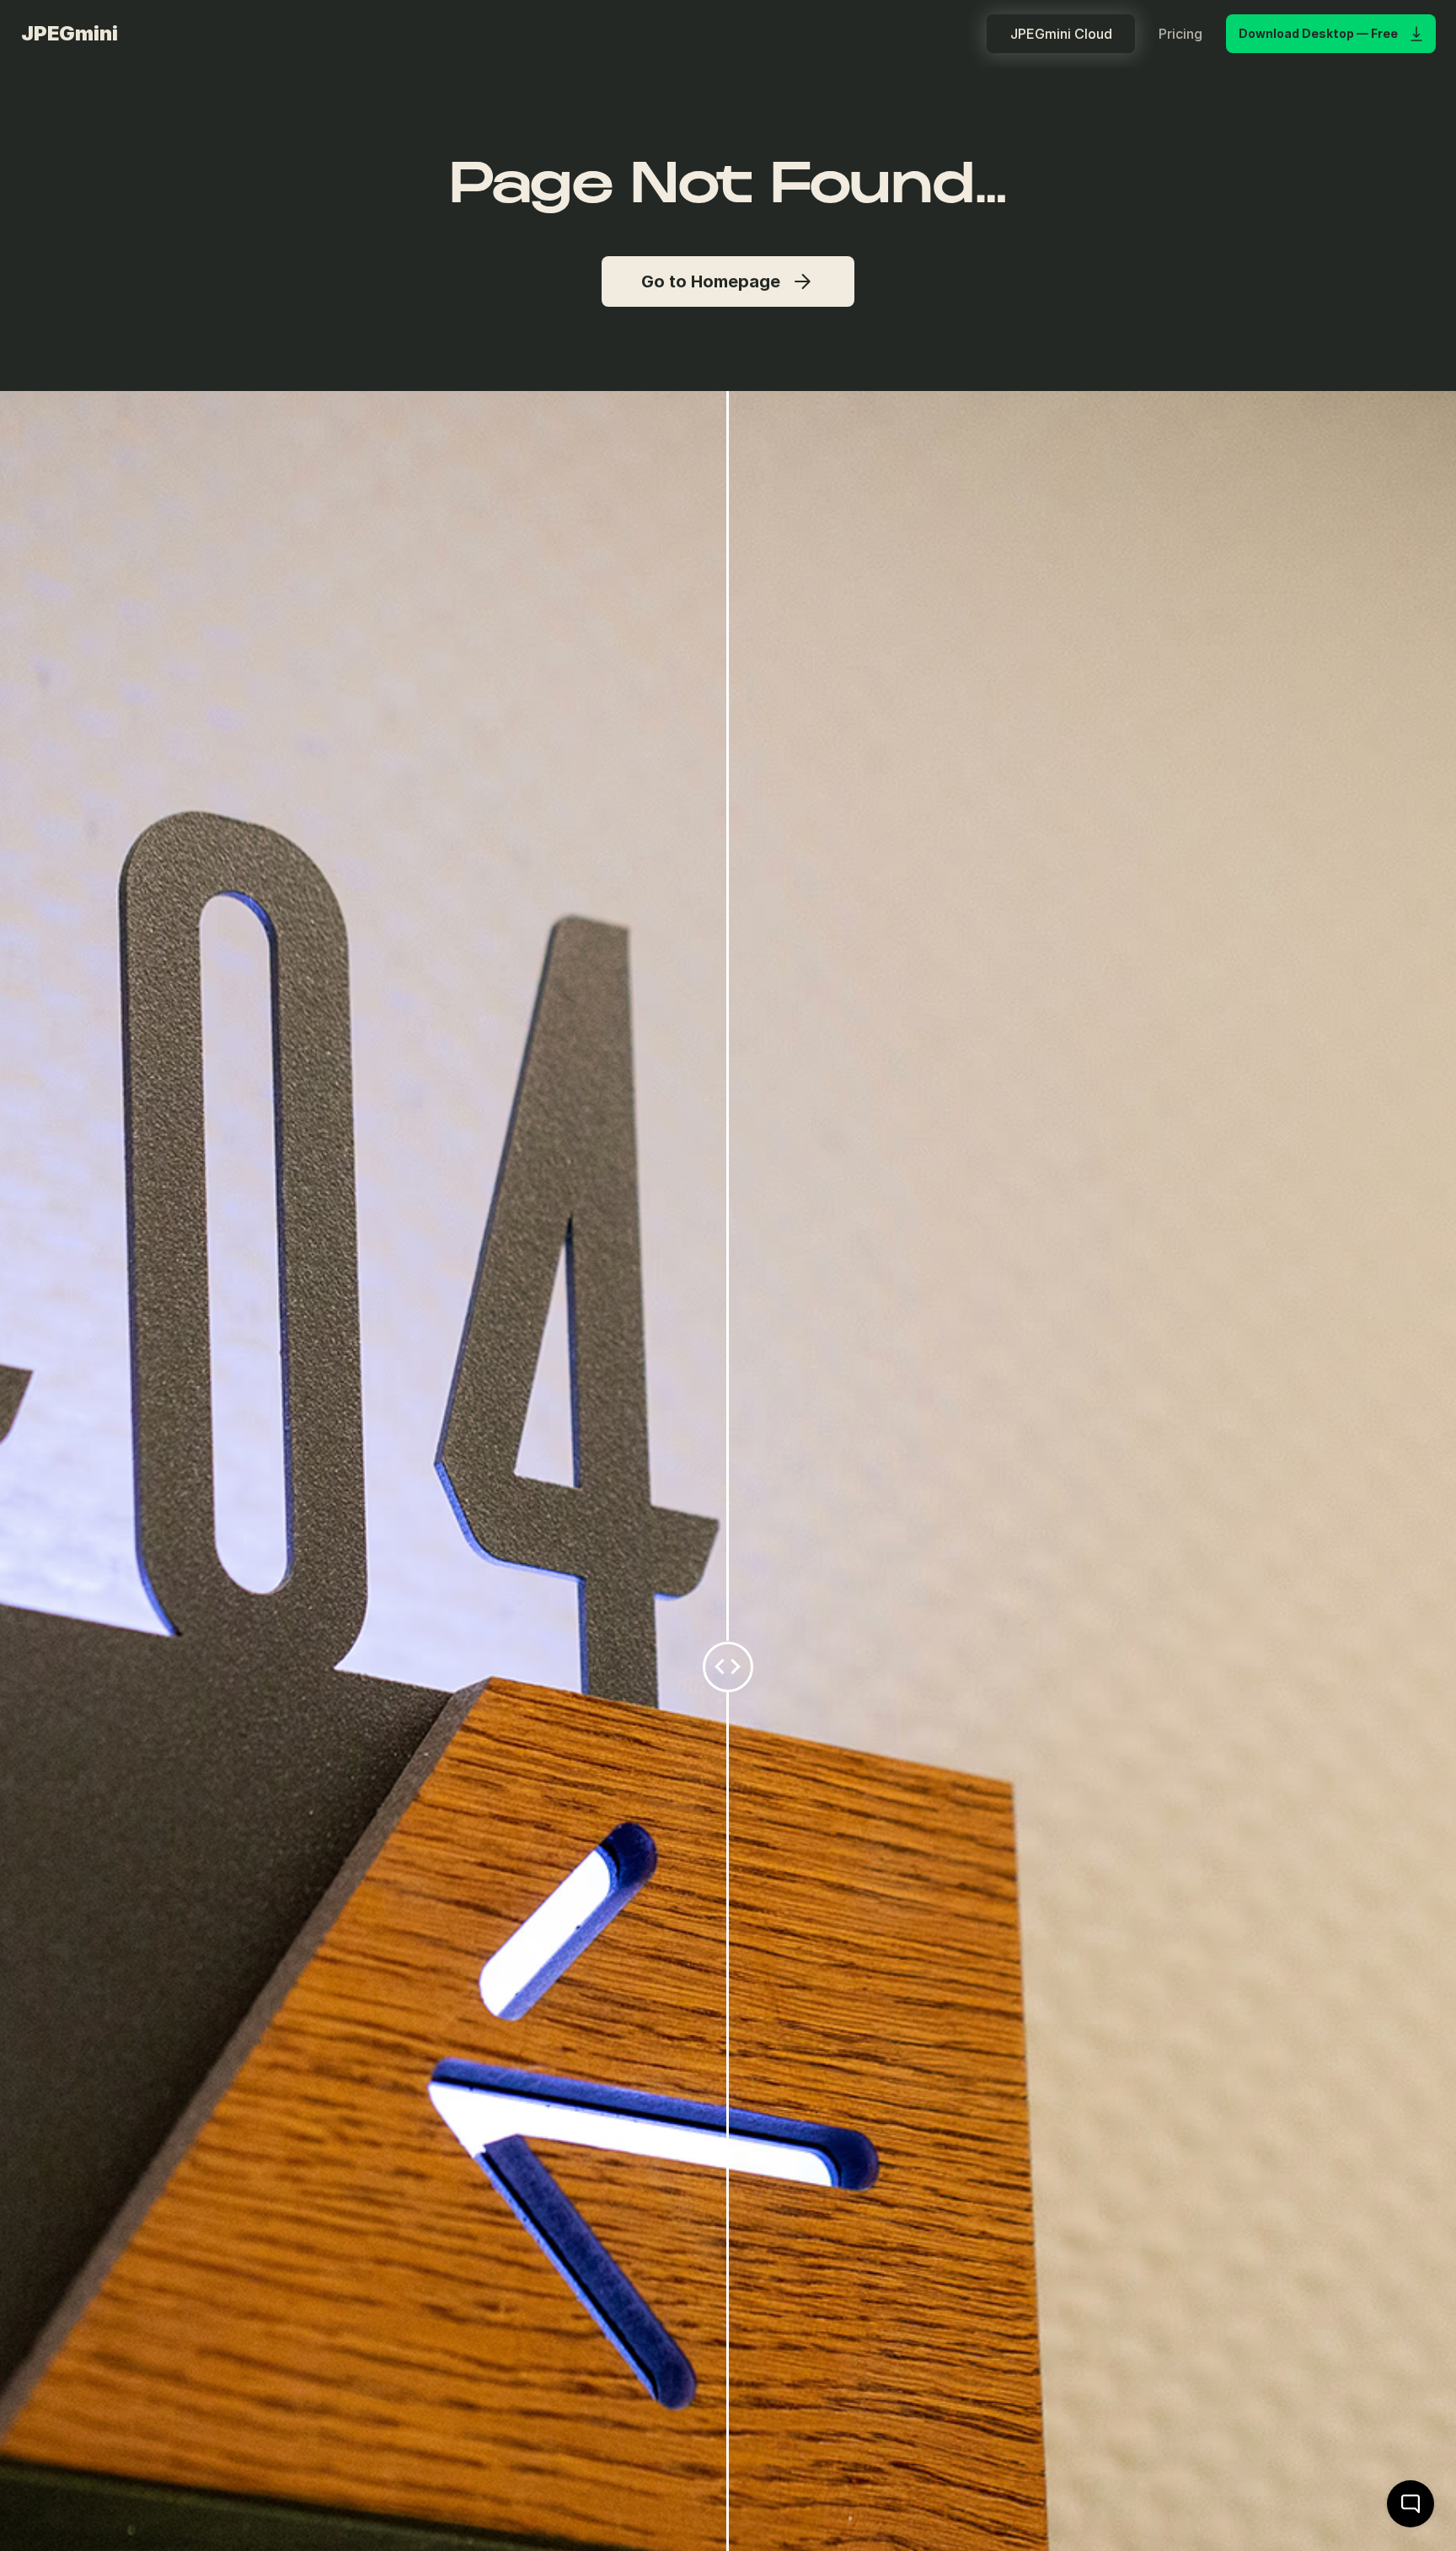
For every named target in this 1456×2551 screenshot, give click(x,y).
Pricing (1180, 34)
